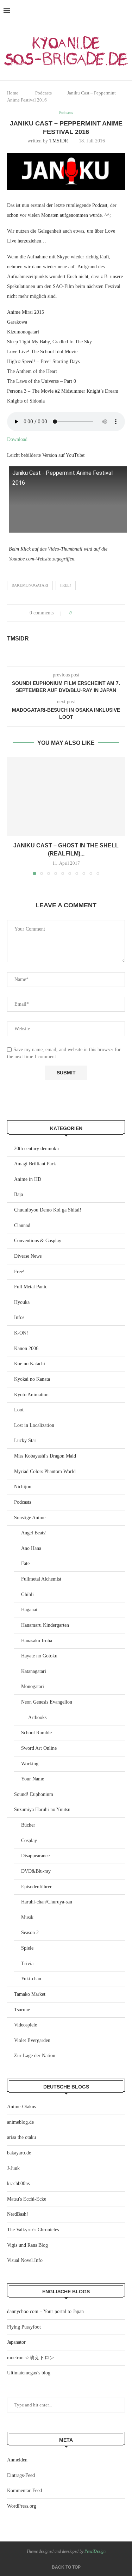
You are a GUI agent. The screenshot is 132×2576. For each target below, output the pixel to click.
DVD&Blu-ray (36, 1871)
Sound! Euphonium (34, 1794)
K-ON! (21, 1333)
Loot (19, 1410)
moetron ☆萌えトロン (31, 2358)
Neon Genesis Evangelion (47, 1702)
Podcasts (43, 93)
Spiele (27, 1948)
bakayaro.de (19, 2153)
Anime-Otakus (21, 2107)
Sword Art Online (39, 1748)
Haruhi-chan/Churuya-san (47, 1902)
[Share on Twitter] (90, 613)
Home (13, 93)
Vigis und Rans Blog (27, 2245)
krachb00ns (18, 2184)
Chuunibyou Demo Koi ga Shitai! (48, 1210)
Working (30, 1764)
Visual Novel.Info (25, 2260)
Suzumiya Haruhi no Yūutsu (42, 1810)
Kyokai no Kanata (32, 1379)
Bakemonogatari (30, 585)
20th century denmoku (36, 1149)
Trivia (27, 1964)
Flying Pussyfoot (24, 2327)
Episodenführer (36, 1887)
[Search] (125, 11)
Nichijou (23, 1487)
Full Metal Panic (31, 1287)
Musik (27, 1917)
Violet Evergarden (32, 2040)
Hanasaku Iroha (37, 1641)
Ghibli (27, 1594)
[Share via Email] (104, 613)
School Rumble (36, 1733)
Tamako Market (30, 1994)
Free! (66, 585)
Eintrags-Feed (21, 2475)
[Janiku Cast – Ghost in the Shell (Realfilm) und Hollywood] (66, 796)
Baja (18, 1194)
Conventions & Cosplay (38, 1241)
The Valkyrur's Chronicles (33, 2230)
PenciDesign (95, 2551)
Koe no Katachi (30, 1364)
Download (17, 439)
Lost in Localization (34, 1425)
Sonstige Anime (30, 1518)
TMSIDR (59, 141)
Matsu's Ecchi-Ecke (27, 2199)
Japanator (16, 2342)
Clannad (22, 1225)
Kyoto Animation (31, 1395)
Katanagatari (34, 1671)
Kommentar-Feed (24, 2491)
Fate (25, 1563)
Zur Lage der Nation (35, 2056)
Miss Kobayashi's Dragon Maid (45, 1456)
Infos (19, 1317)
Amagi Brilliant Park (35, 1164)
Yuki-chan (31, 1979)
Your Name (33, 1779)
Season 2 (30, 1933)
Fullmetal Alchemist (41, 1579)
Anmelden (17, 2460)
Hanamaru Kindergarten (45, 1625)
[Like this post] (76, 613)
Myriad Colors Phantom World (45, 1471)
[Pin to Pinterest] (97, 613)
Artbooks (37, 1718)
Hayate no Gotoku (39, 1656)
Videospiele (26, 2025)
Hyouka (22, 1302)
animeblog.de (20, 2122)
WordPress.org (22, 2506)
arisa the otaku (21, 2137)
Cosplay (29, 1841)
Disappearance (35, 1856)
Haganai (29, 1610)
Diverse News (28, 1256)
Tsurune (22, 2010)
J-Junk (13, 2168)
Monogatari (33, 1686)
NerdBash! (18, 2214)
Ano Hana (31, 1548)
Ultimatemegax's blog (29, 2373)
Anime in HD (28, 1179)
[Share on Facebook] (84, 613)
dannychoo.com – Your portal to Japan (45, 2311)
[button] (13, 816)
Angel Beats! (34, 1533)
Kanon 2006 (26, 1348)
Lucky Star (25, 1440)
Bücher (28, 1825)
